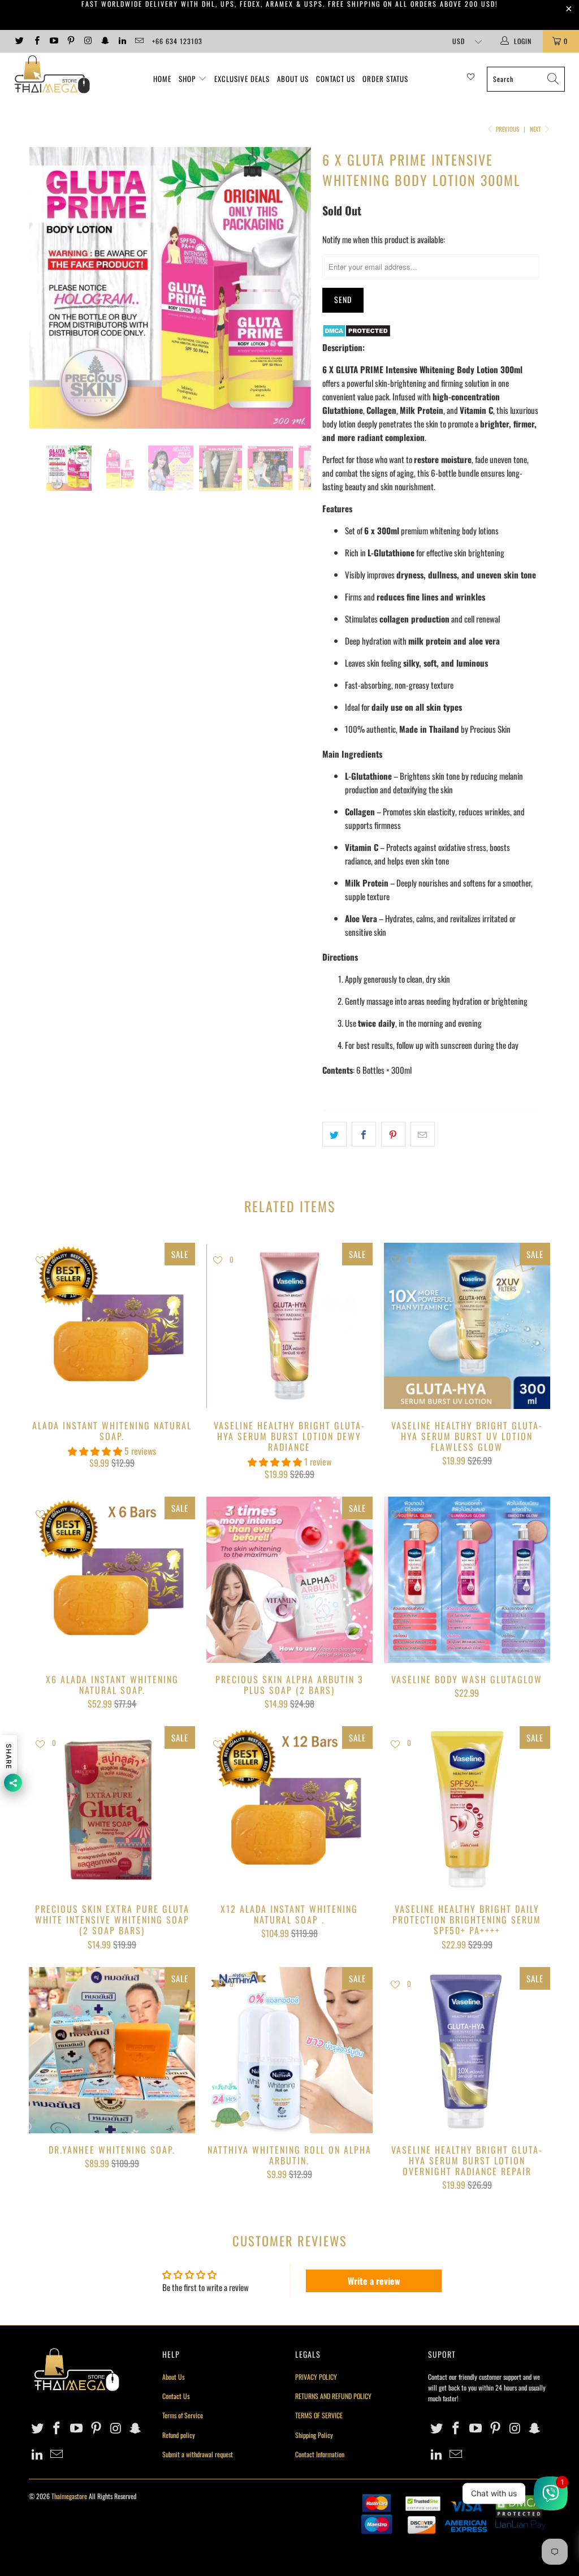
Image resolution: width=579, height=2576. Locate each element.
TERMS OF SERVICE (319, 2415)
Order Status (385, 79)
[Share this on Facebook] (364, 1134)
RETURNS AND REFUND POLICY (333, 2396)
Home (162, 79)
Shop (187, 79)
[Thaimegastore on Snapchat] (104, 41)
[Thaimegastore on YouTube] (53, 41)
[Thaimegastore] (52, 75)
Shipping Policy (314, 2435)
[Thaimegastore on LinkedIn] (122, 41)
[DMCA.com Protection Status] (357, 334)
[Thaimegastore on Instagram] (87, 41)
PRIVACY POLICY (316, 2377)
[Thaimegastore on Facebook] (36, 41)
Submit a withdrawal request (198, 2454)
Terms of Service (183, 2415)
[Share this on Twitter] (334, 1134)
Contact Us (336, 79)
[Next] (296, 288)
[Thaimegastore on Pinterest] (70, 41)
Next (536, 129)
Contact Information (320, 2454)
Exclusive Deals (242, 79)
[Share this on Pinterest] (393, 1134)
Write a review (374, 2281)
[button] (95, 1451)
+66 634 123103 (177, 41)
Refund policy (179, 2435)
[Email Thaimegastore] (139, 41)
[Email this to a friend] (423, 1134)
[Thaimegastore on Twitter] (19, 41)
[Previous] (44, 288)
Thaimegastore (69, 2496)
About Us (293, 79)
